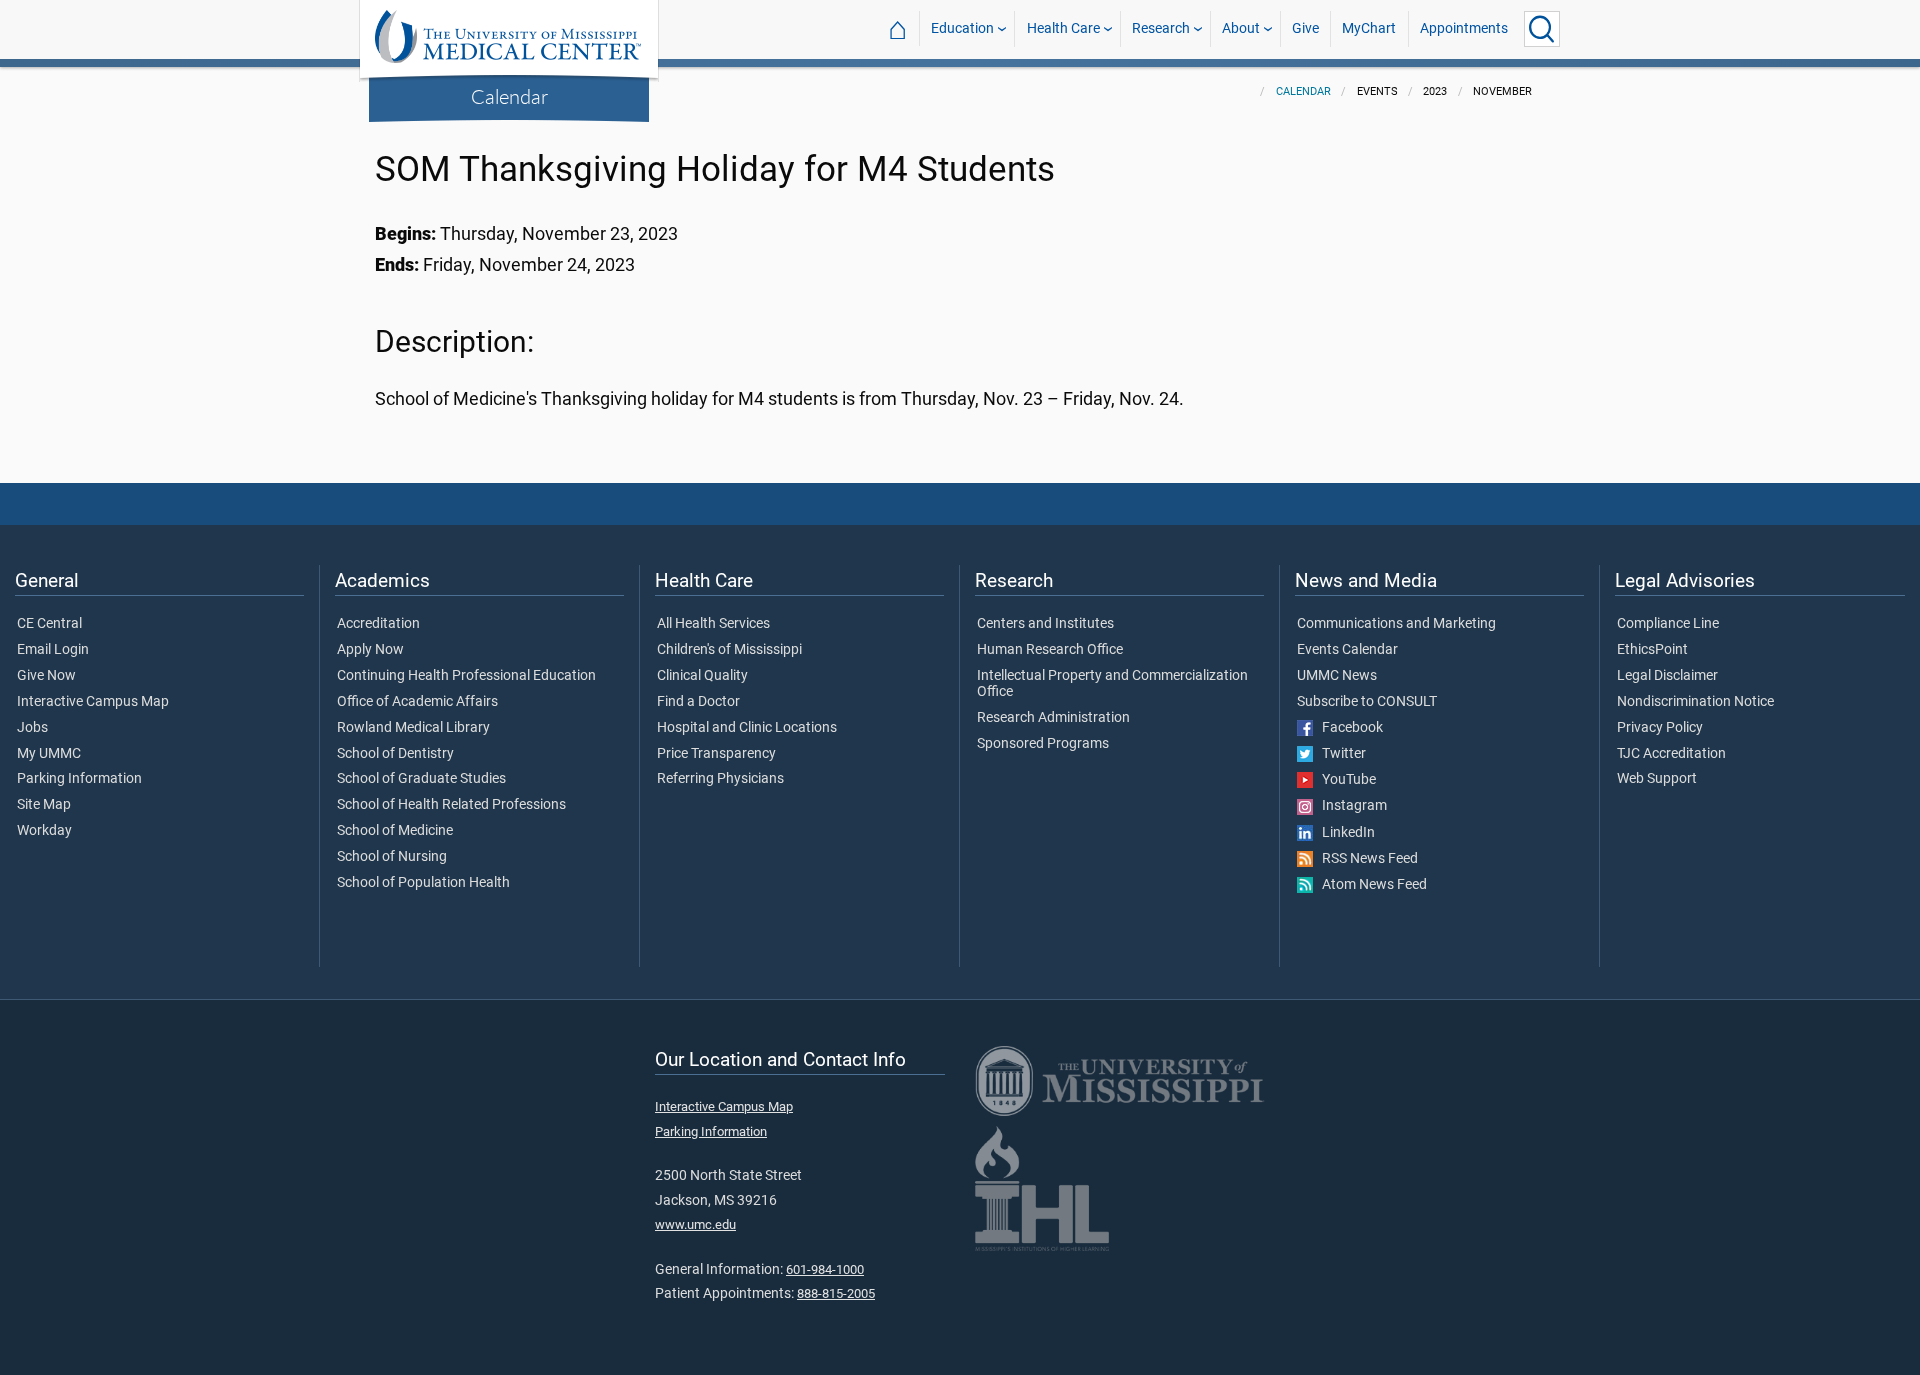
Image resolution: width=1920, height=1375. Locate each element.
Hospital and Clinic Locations (747, 728)
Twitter (1339, 754)
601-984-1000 (825, 1269)
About (1241, 28)
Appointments (1464, 28)
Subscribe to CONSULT (1367, 702)
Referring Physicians (720, 779)
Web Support (1657, 779)
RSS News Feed (1365, 859)
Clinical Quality (702, 676)
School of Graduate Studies (421, 779)
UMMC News (1337, 676)
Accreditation (378, 624)
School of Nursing (392, 857)
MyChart (1369, 28)
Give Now (46, 676)
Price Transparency (716, 754)
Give (1305, 28)
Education (962, 28)
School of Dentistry (395, 754)
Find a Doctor (698, 702)
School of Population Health (423, 883)
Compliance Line (1668, 624)
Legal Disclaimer (1667, 676)
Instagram (1350, 806)
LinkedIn (1344, 833)
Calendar (509, 96)
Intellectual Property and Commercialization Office (1112, 684)
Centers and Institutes (1045, 624)
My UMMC (49, 754)
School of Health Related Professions (451, 805)
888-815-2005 (836, 1293)
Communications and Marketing (1396, 624)
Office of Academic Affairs (417, 702)
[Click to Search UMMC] (1542, 29)
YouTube (1344, 780)
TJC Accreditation (1671, 754)
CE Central (49, 624)
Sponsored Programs (1043, 744)
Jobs (32, 728)
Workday (44, 831)
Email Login (53, 650)
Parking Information (79, 779)
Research (1161, 28)
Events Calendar (1347, 650)
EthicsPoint (1652, 650)
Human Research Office (1050, 650)
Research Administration (1053, 718)
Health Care (1063, 28)
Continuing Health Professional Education (466, 676)
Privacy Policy (1660, 728)
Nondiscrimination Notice (1695, 702)
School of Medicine (395, 831)
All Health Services (713, 624)
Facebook (1348, 728)
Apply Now (370, 650)
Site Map (44, 805)
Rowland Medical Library (413, 728)
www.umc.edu (695, 1224)
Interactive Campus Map (93, 702)
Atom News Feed (1370, 885)
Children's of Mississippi (729, 650)
